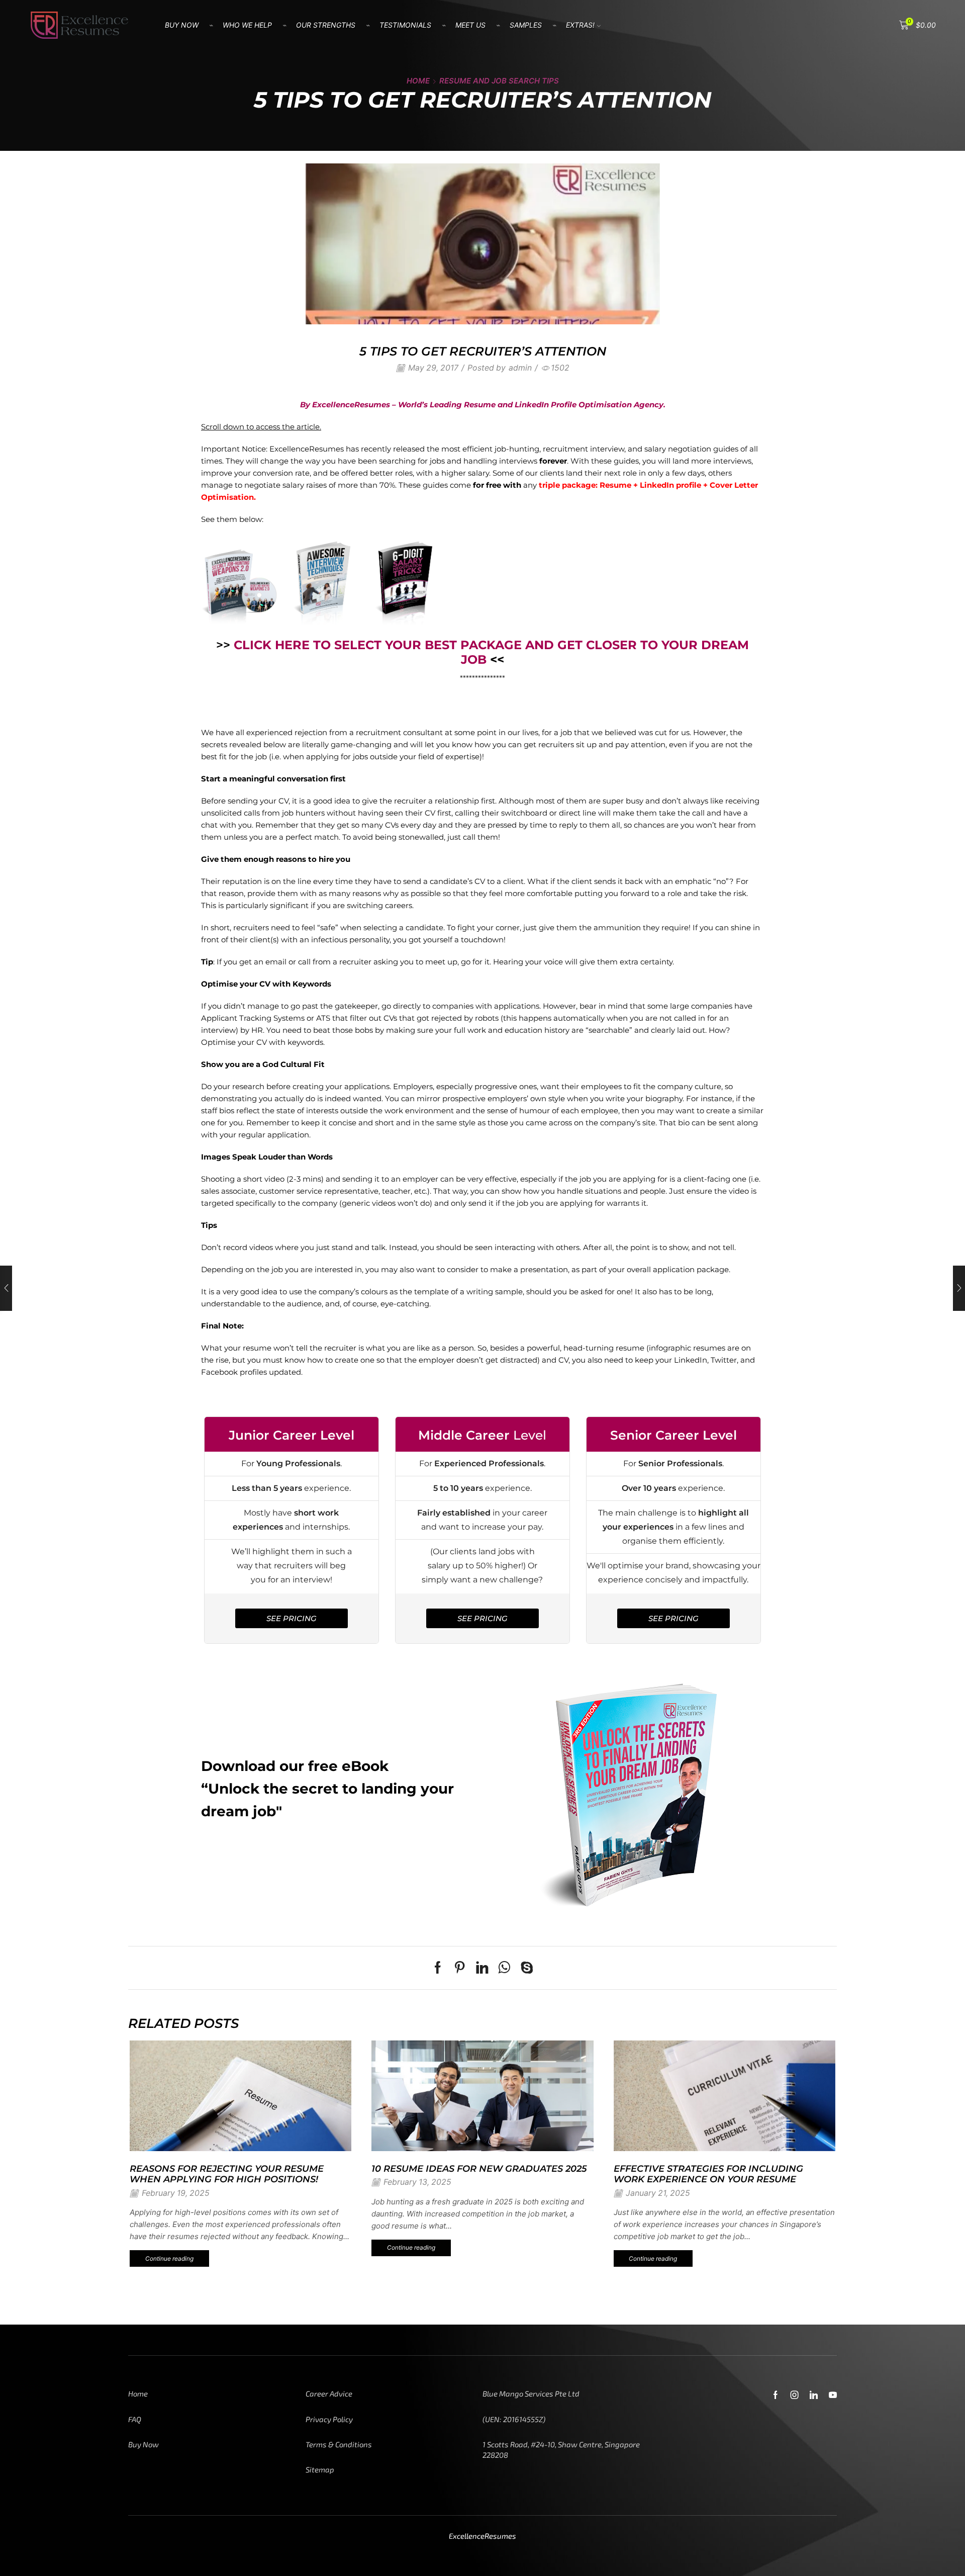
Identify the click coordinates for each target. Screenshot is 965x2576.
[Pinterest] (460, 1970)
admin (520, 368)
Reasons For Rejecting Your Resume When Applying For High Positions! (227, 2174)
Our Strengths (326, 25)
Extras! (580, 25)
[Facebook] (440, 1970)
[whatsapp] (504, 1970)
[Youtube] (833, 2395)
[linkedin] (482, 1970)
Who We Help (247, 25)
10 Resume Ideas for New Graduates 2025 (479, 2168)
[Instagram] (795, 2395)
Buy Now (182, 25)
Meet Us (470, 25)
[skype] (524, 1970)
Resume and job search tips (499, 81)
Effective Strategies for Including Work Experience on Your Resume (708, 2174)
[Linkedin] (814, 2395)
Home (418, 81)
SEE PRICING (292, 1618)
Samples (526, 25)
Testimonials (405, 25)
